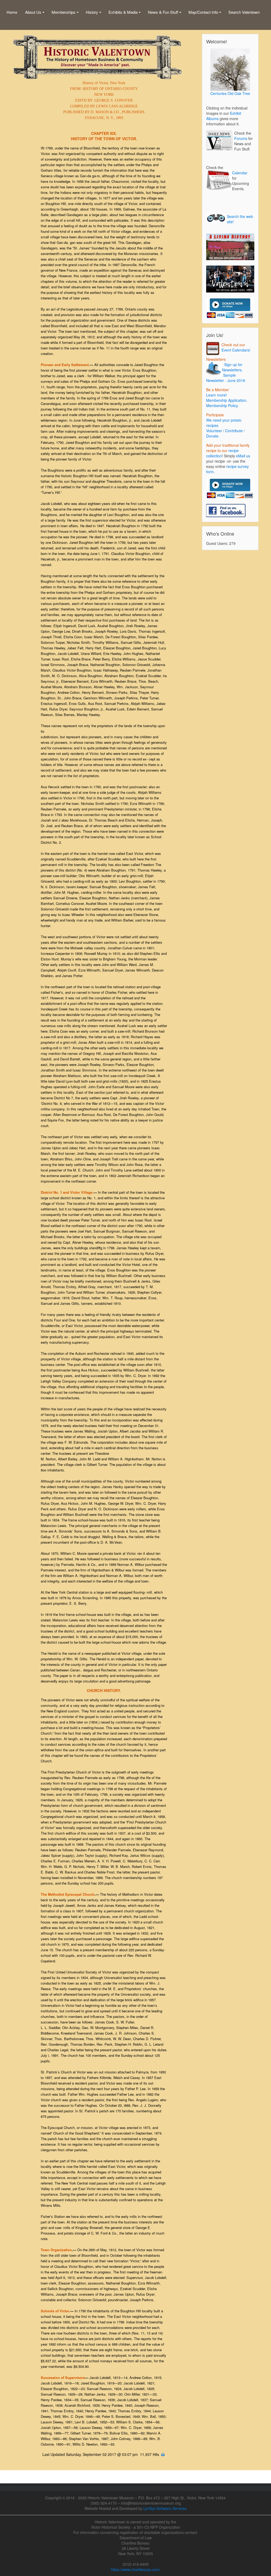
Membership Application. (227, 400)
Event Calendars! (235, 350)
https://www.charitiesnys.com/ (135, 2569)
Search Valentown (244, 12)
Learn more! (216, 395)
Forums (241, 138)
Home (12, 12)
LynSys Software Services (165, 2508)
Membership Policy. (222, 405)
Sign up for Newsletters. (232, 367)
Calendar (240, 173)
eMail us (243, 456)
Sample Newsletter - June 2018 (226, 378)
